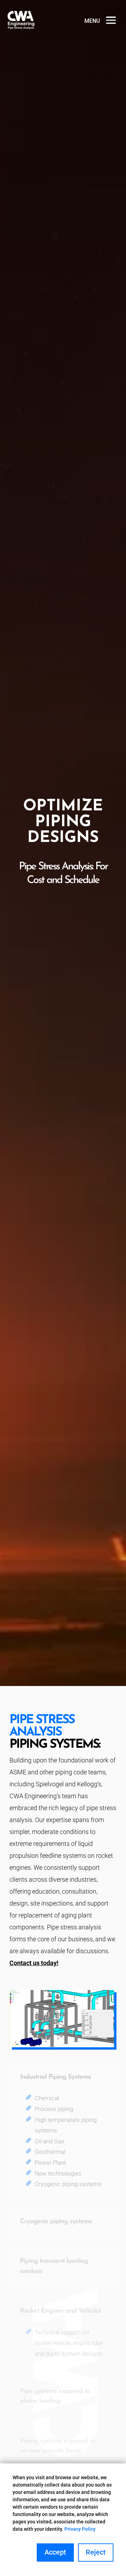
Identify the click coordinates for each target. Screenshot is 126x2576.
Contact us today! (34, 1963)
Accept (55, 2552)
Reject (96, 2552)
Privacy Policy (80, 2529)
